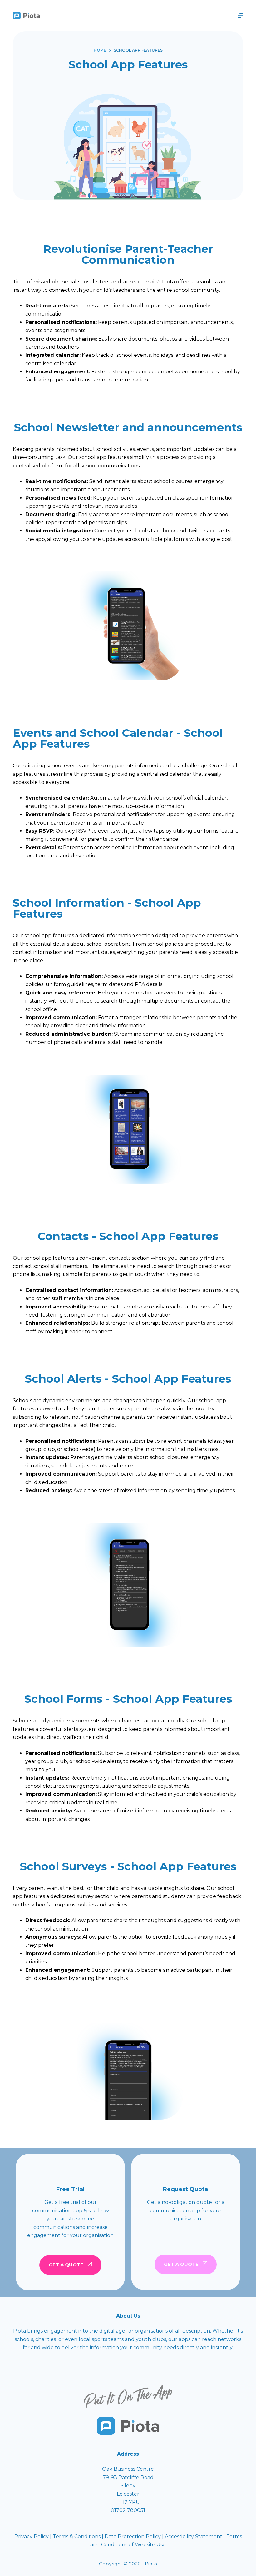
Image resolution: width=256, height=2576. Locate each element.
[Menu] (240, 16)
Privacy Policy (32, 2536)
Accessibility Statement (194, 2536)
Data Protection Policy (133, 2536)
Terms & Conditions (77, 2536)
